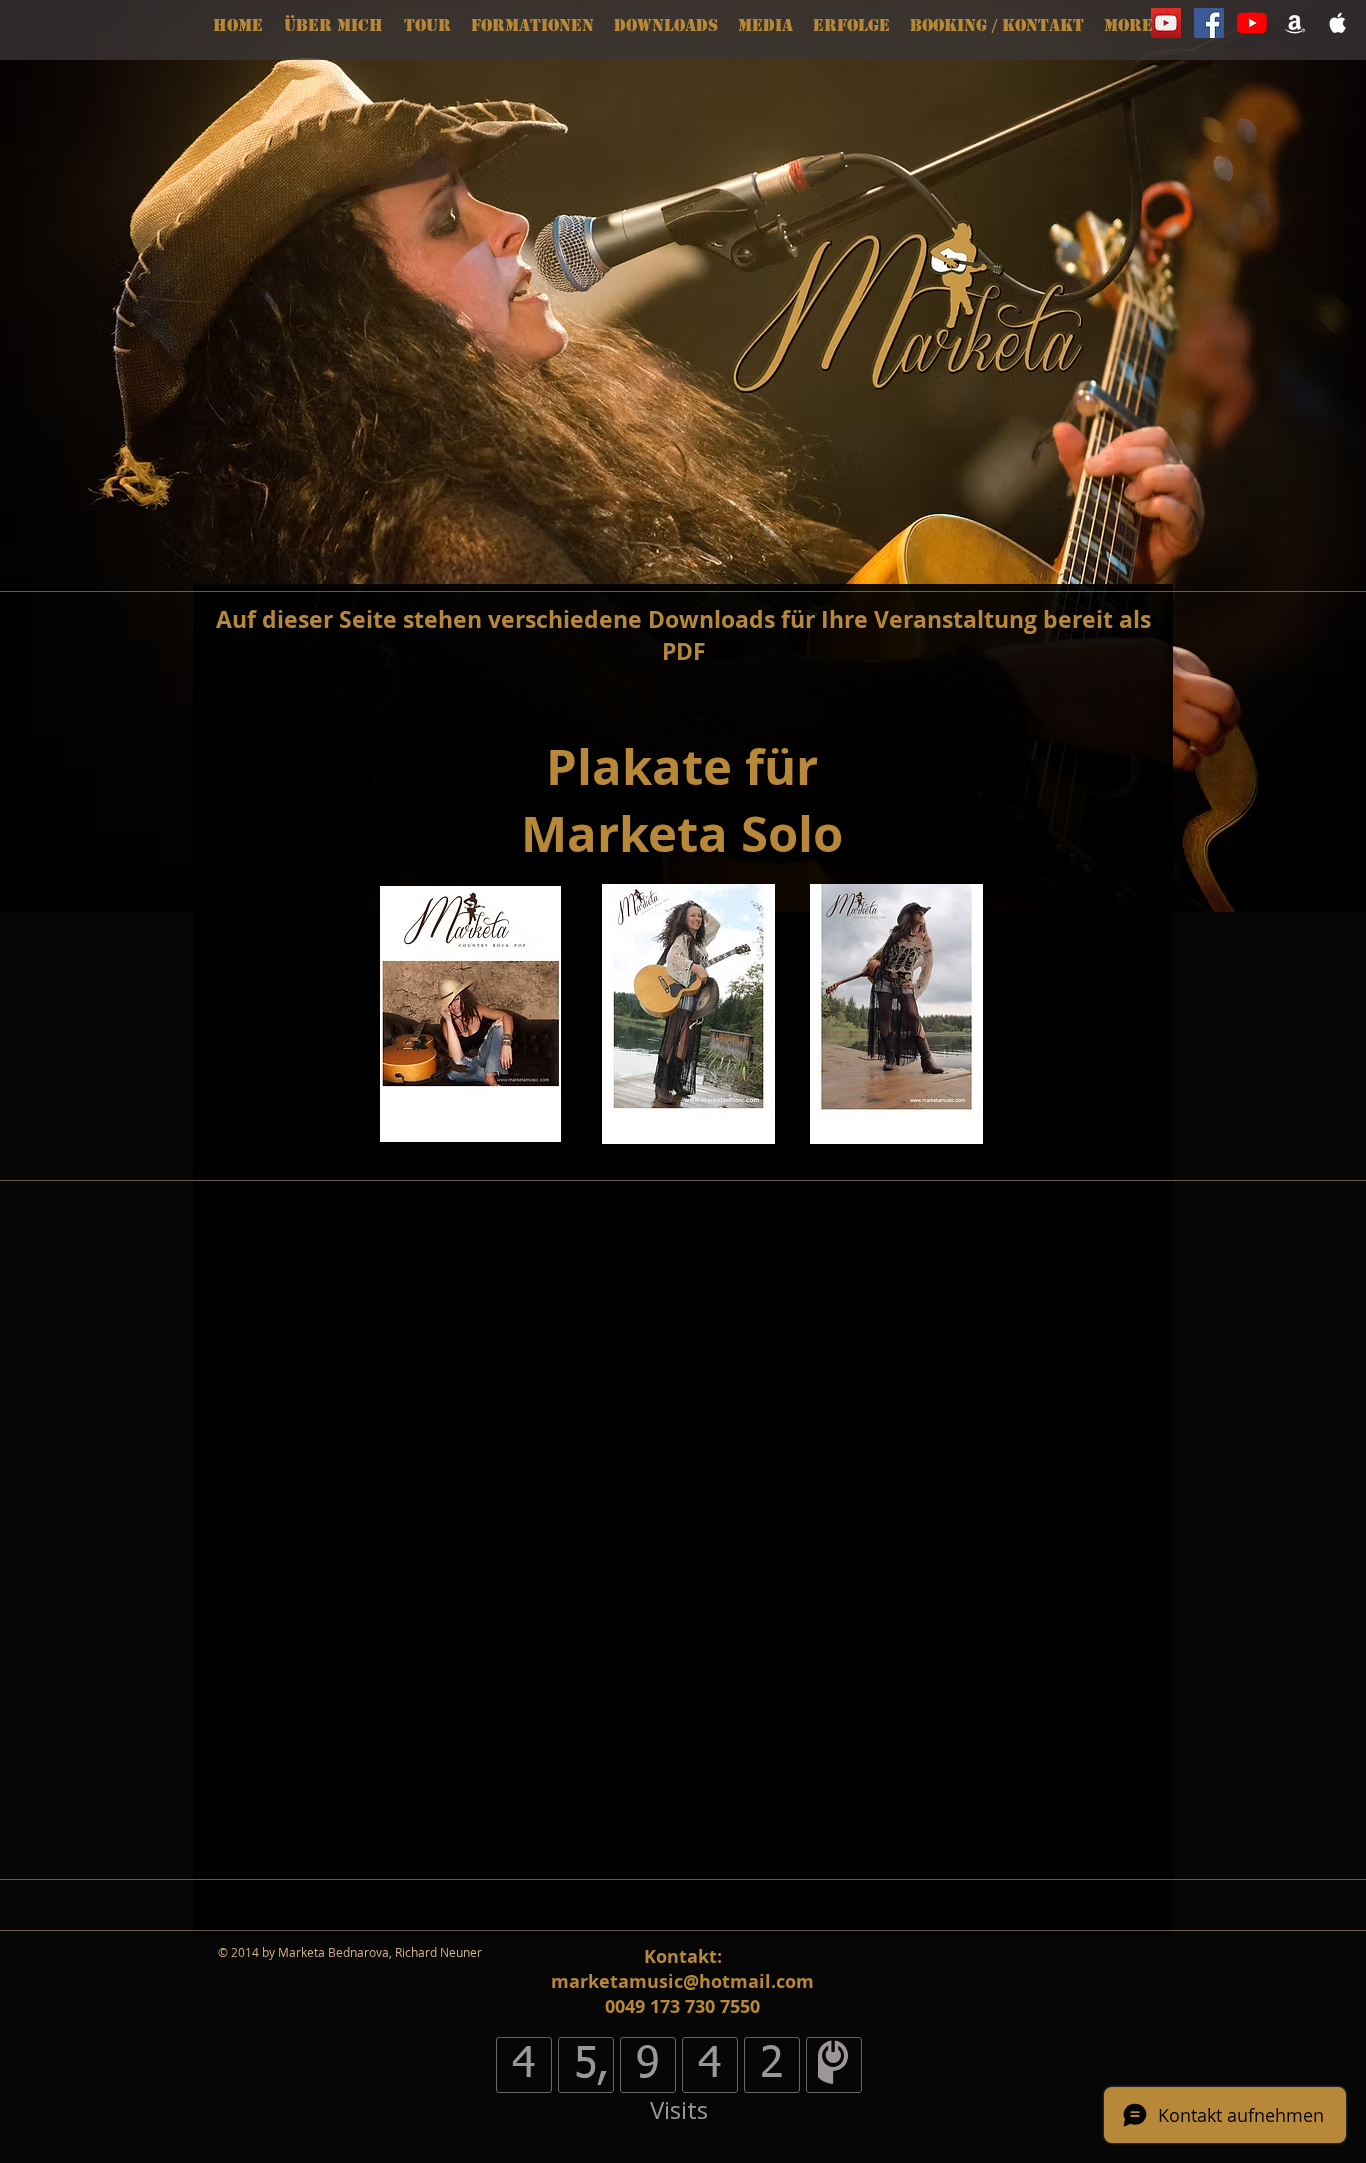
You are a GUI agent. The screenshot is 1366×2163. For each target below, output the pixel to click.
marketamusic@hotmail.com (682, 1981)
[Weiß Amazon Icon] (1295, 23)
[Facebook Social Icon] (1209, 23)
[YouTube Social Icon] (1166, 23)
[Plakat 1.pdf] (896, 1016)
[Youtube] (1252, 23)
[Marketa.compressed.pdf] (470, 1016)
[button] (532, 26)
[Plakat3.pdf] (688, 1016)
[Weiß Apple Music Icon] (1338, 23)
